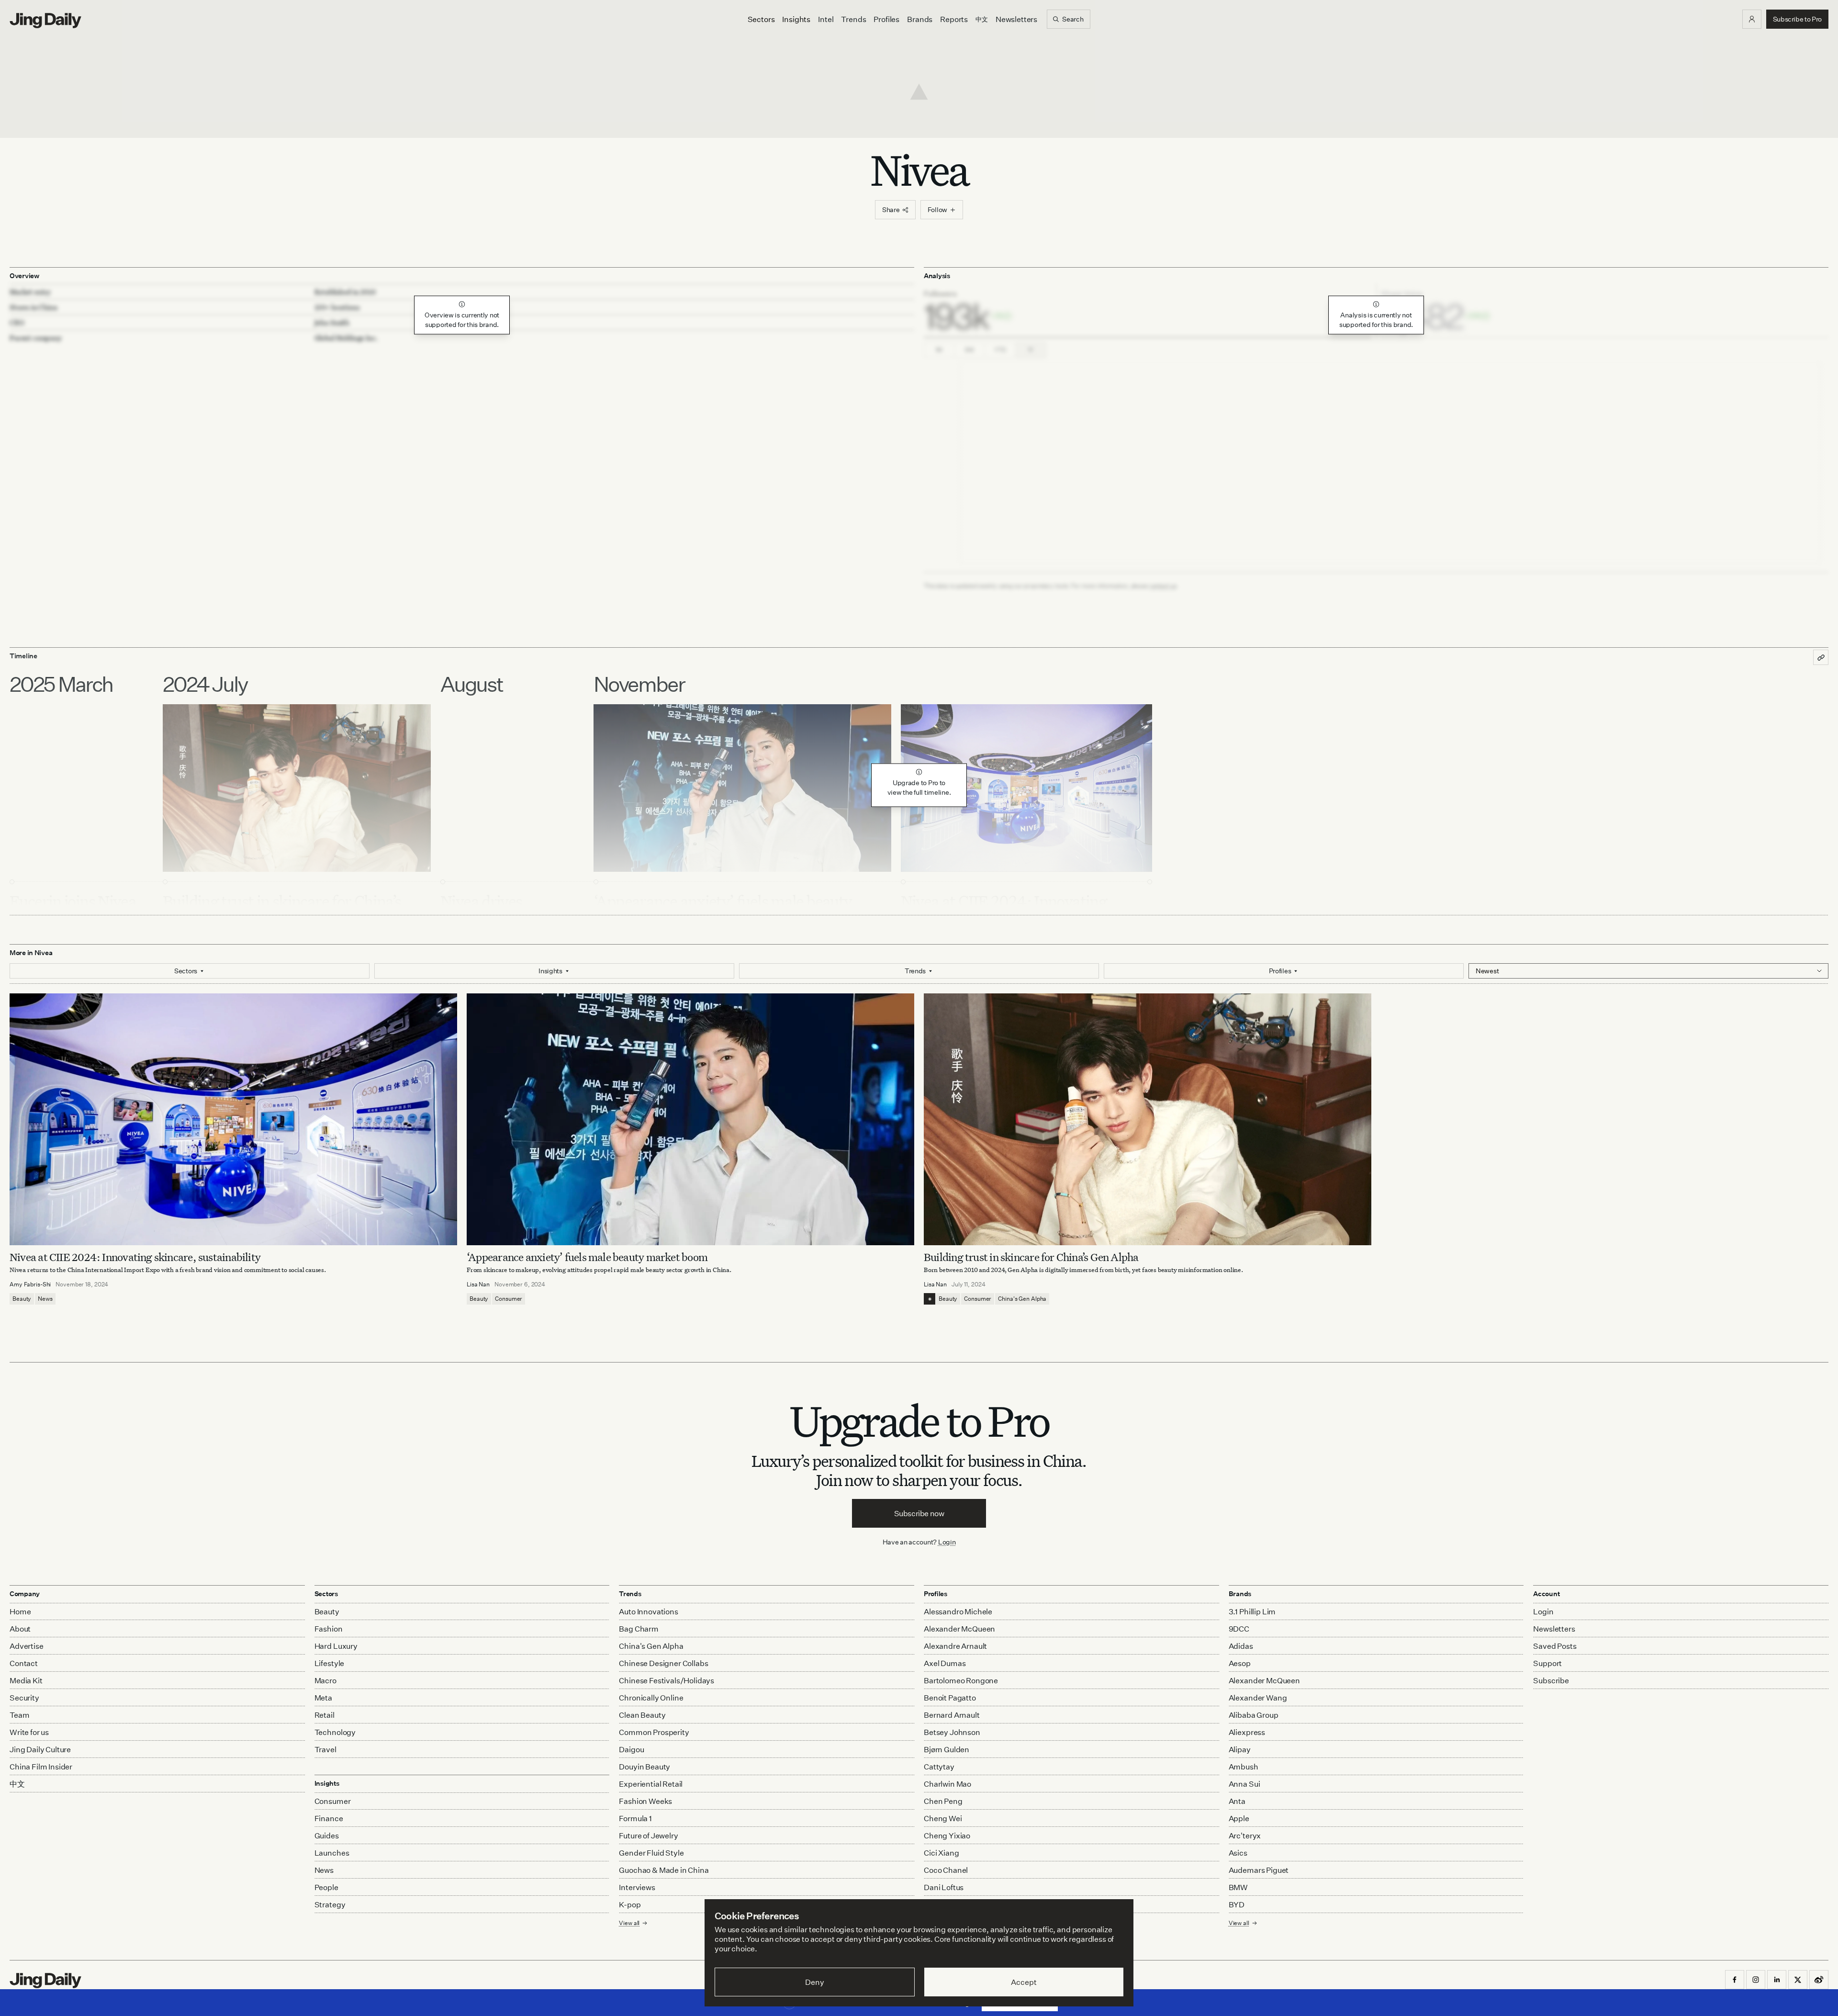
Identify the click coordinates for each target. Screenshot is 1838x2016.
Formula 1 (635, 1818)
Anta (1237, 1801)
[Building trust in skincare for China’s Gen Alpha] (1148, 1119)
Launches (332, 1853)
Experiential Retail (651, 1784)
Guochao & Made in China (664, 1870)
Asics (1238, 1853)
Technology (335, 1732)
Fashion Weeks (645, 1801)
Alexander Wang (1258, 1698)
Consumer (509, 1299)
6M (969, 350)
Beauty (22, 1299)
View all (1239, 1923)
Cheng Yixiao (947, 1836)
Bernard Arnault (952, 1715)
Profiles (886, 19)
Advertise (27, 1646)
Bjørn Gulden (947, 1749)
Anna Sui (1244, 1784)
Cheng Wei (943, 1818)
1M (939, 350)
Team (19, 1715)
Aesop (1240, 1663)
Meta (323, 1698)
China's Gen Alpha (1022, 1299)
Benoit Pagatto (950, 1698)
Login (947, 1542)
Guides (327, 1836)
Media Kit (26, 1680)
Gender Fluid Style (651, 1853)
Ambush (1244, 1767)
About (20, 1629)
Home (20, 1611)
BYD (1237, 1904)
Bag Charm (639, 1629)
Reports (954, 19)
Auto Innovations (648, 1611)
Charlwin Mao (947, 1784)
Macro (325, 1680)
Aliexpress (1247, 1732)
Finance (329, 1818)
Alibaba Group (1254, 1715)
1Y (1031, 350)
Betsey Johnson (952, 1732)
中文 (17, 1784)
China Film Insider (41, 1767)
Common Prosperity (654, 1732)
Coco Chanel (946, 1870)
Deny (814, 1982)
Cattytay (939, 1767)
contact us (1163, 586)
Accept (1024, 1982)
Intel (826, 19)
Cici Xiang (941, 1853)
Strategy (330, 1904)
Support (1547, 1663)
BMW (1238, 1887)
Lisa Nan (478, 1284)
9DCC (1239, 1629)
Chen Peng (943, 1801)
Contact (24, 1663)
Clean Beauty (642, 1715)
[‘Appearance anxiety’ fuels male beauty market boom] (690, 1119)
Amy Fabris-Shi (30, 1284)
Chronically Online (651, 1698)
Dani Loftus (944, 1887)
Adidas (1241, 1646)
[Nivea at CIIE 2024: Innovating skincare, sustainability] (233, 1119)
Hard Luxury (336, 1646)
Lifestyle (330, 1663)
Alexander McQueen (959, 1629)
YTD (1000, 350)
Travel (325, 1749)
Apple (1239, 1818)
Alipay (1240, 1749)
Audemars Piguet (1259, 1870)
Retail (325, 1715)
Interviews (637, 1887)
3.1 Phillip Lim (1252, 1611)
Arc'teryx (1245, 1836)
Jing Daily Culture (40, 1749)
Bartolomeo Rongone (961, 1680)
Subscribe (1551, 1680)
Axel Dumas (945, 1663)
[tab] (1148, 311)
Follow (937, 209)
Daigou (631, 1749)
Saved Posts (1555, 1646)
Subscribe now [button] (919, 1513)
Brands (920, 19)
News (45, 1299)
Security (24, 1698)
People (326, 1887)
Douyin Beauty (644, 1767)
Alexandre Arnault (955, 1646)
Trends (853, 19)
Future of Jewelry (648, 1836)
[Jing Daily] (45, 21)
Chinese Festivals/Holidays (667, 1680)
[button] (1752, 19)
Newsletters (1016, 19)
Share (891, 209)
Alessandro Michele (958, 1611)
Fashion (329, 1629)
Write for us (29, 1732)
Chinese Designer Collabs (663, 1663)
